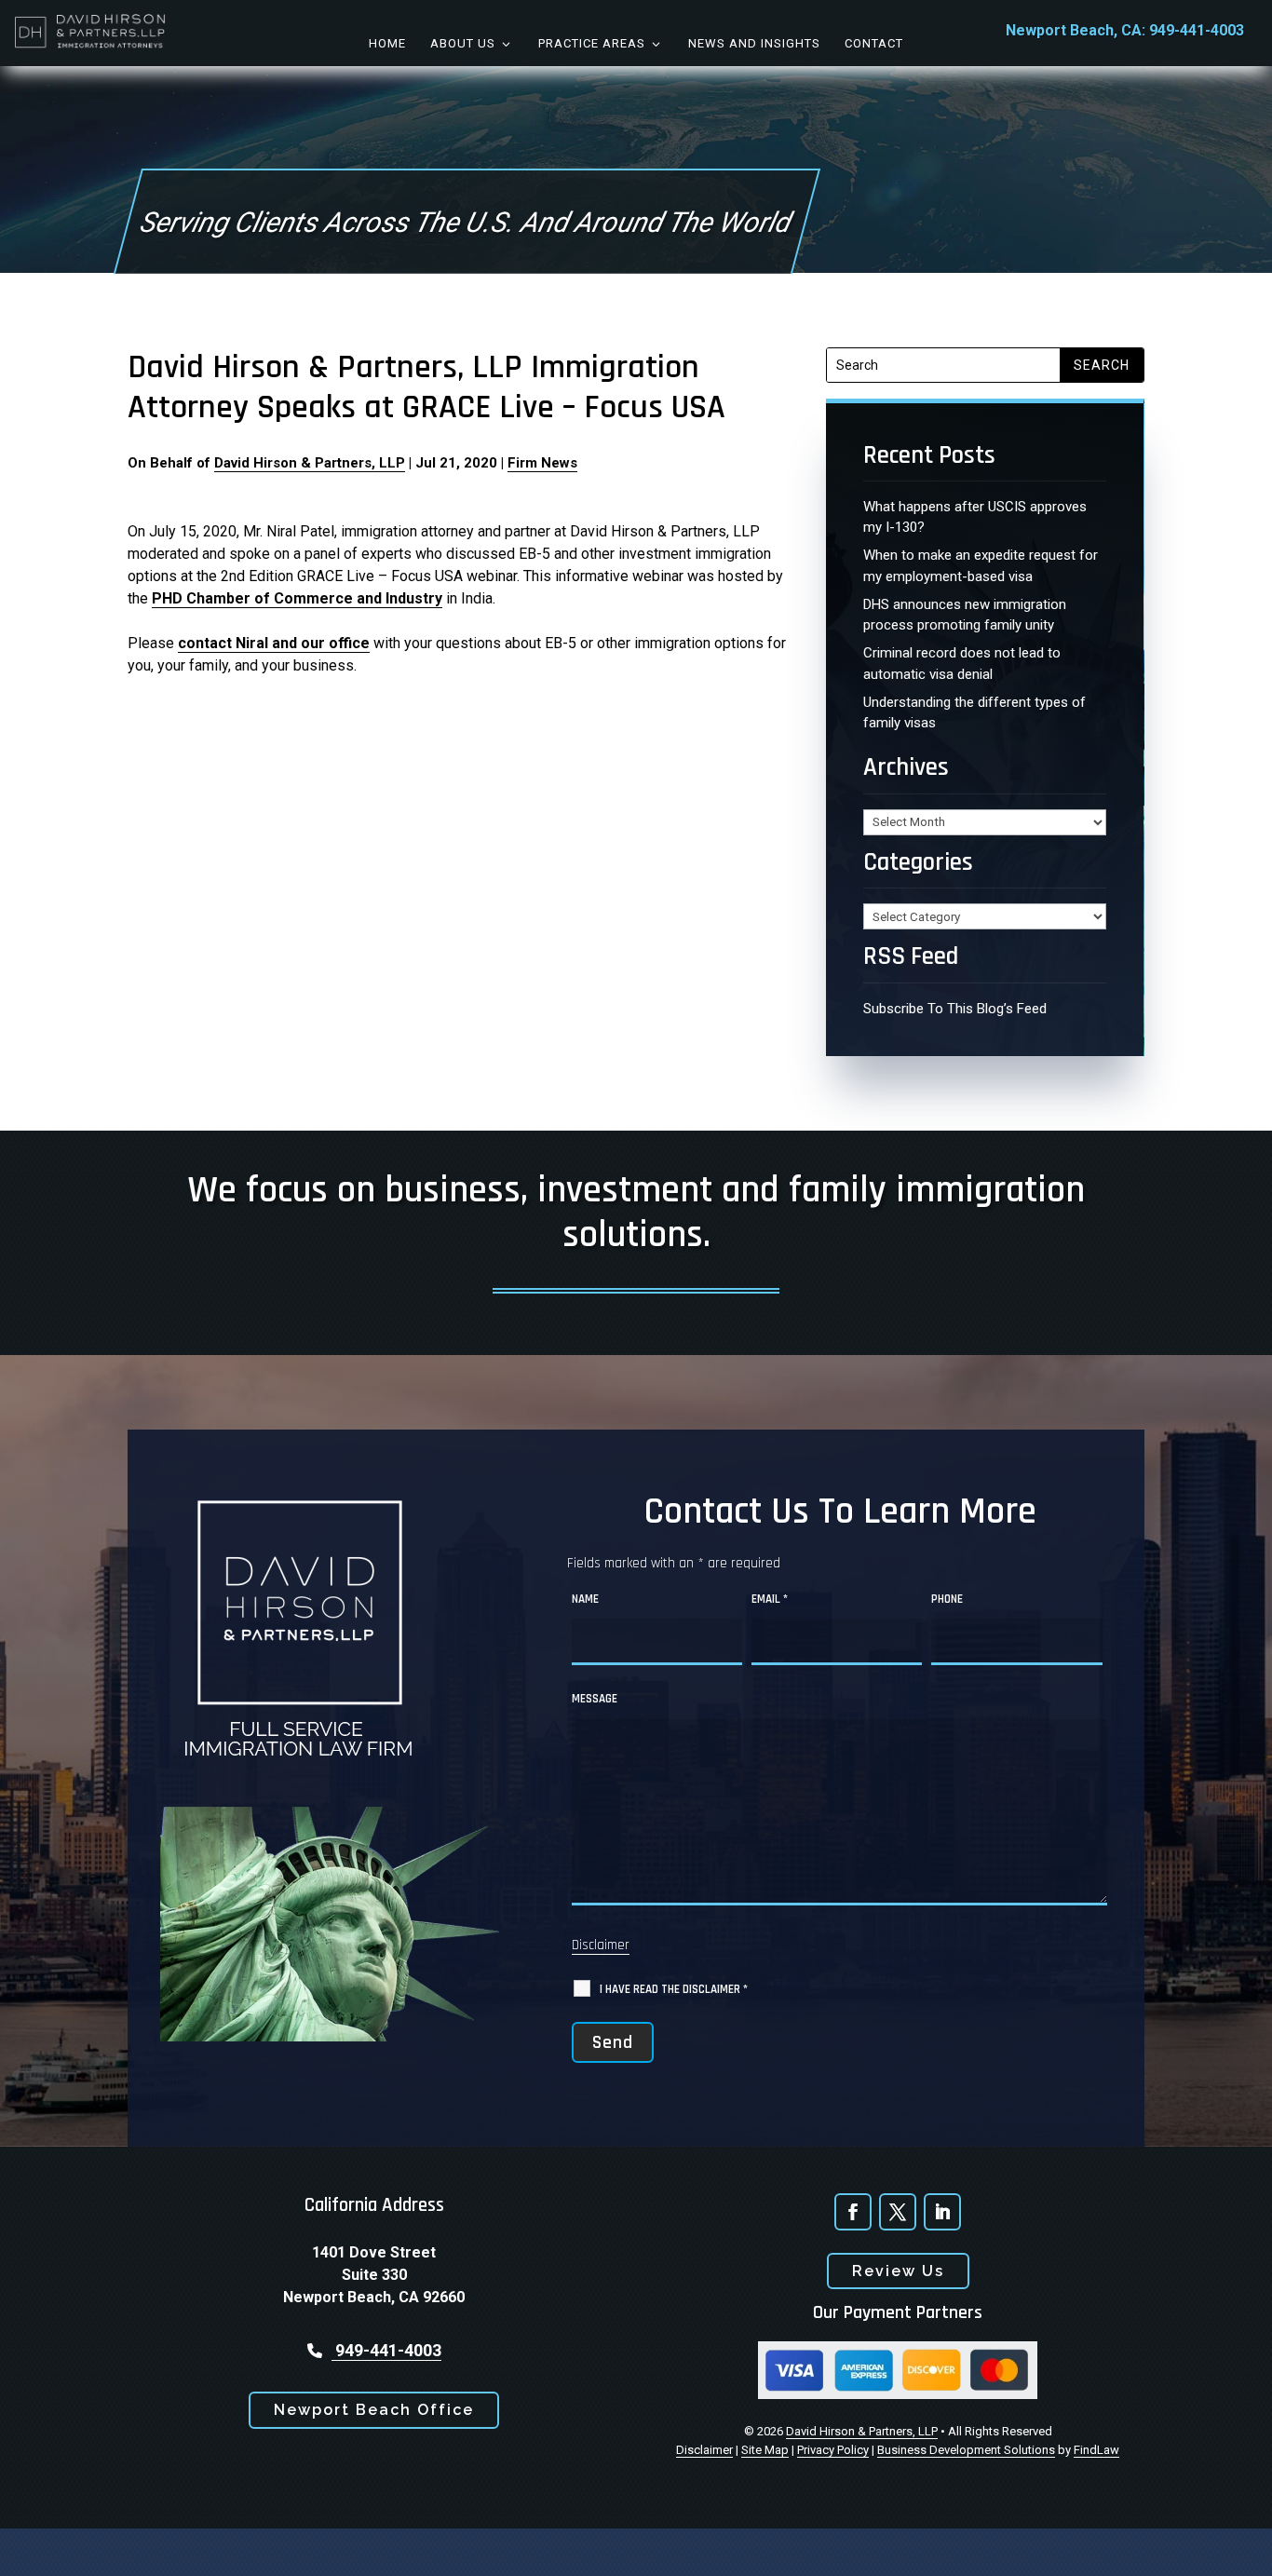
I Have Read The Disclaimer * (674, 1989)
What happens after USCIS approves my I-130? (975, 517)
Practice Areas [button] (592, 43)
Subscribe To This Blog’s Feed (955, 1009)
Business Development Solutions (966, 2450)
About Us (463, 43)
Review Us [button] (898, 2271)
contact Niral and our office (274, 643)
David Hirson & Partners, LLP (310, 463)
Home (387, 43)
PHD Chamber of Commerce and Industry (297, 598)
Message (595, 1699)
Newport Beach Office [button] (374, 2410)
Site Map (765, 2450)
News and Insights (754, 43)
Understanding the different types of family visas (974, 713)
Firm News (542, 463)
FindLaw (1096, 2450)
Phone (947, 1599)
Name (585, 1599)
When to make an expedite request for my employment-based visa (981, 566)
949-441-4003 (1197, 30)
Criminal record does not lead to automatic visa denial (962, 664)
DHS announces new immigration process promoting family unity (965, 615)
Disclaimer (601, 1945)
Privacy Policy (833, 2450)
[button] (1244, 2548)
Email (770, 1599)
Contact (874, 43)
